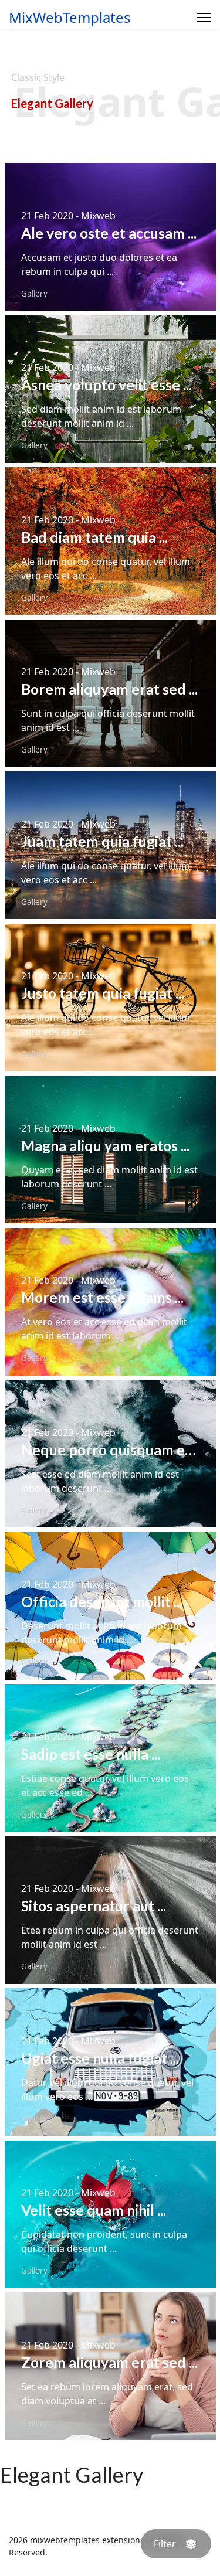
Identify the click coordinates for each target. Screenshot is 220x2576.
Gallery (34, 294)
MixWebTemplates (70, 18)
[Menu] (204, 18)
